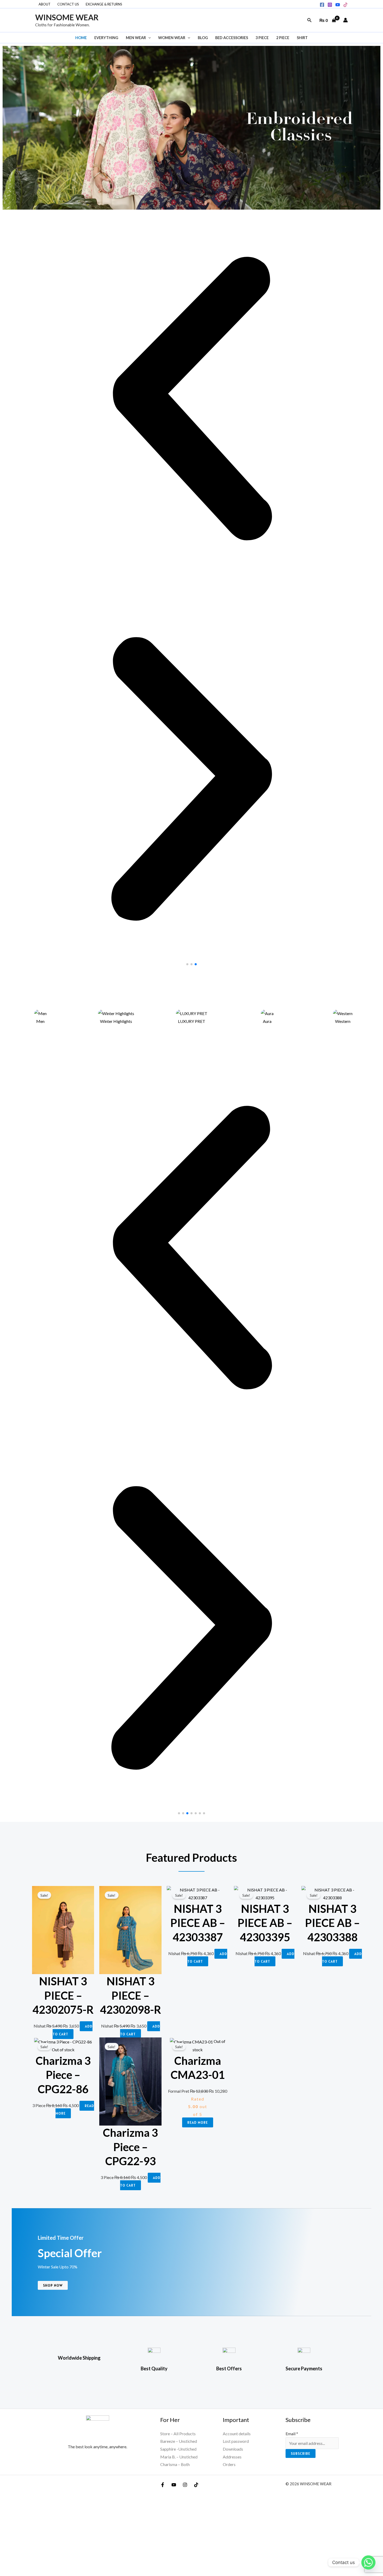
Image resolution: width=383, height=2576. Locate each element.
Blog (203, 38)
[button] (310, 20)
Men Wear (136, 38)
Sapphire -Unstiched (178, 2449)
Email (292, 2434)
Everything (106, 38)
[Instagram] (330, 5)
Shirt (302, 38)
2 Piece (283, 38)
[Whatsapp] (368, 2562)
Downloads (233, 2449)
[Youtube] (338, 5)
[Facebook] (322, 5)
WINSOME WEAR (67, 17)
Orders (229, 2464)
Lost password (236, 2441)
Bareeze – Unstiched (179, 2441)
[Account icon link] (345, 20)
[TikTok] (345, 5)
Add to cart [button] (73, 2030)
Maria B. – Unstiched (179, 2457)
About (45, 4)
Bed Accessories (232, 38)
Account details (237, 2434)
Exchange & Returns (104, 4)
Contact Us (68, 4)
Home (81, 38)
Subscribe (301, 2453)
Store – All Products (178, 2434)
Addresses (232, 2457)
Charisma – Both (175, 2464)
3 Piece (262, 38)
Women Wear (172, 38)
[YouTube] (174, 2485)
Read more (198, 2122)
